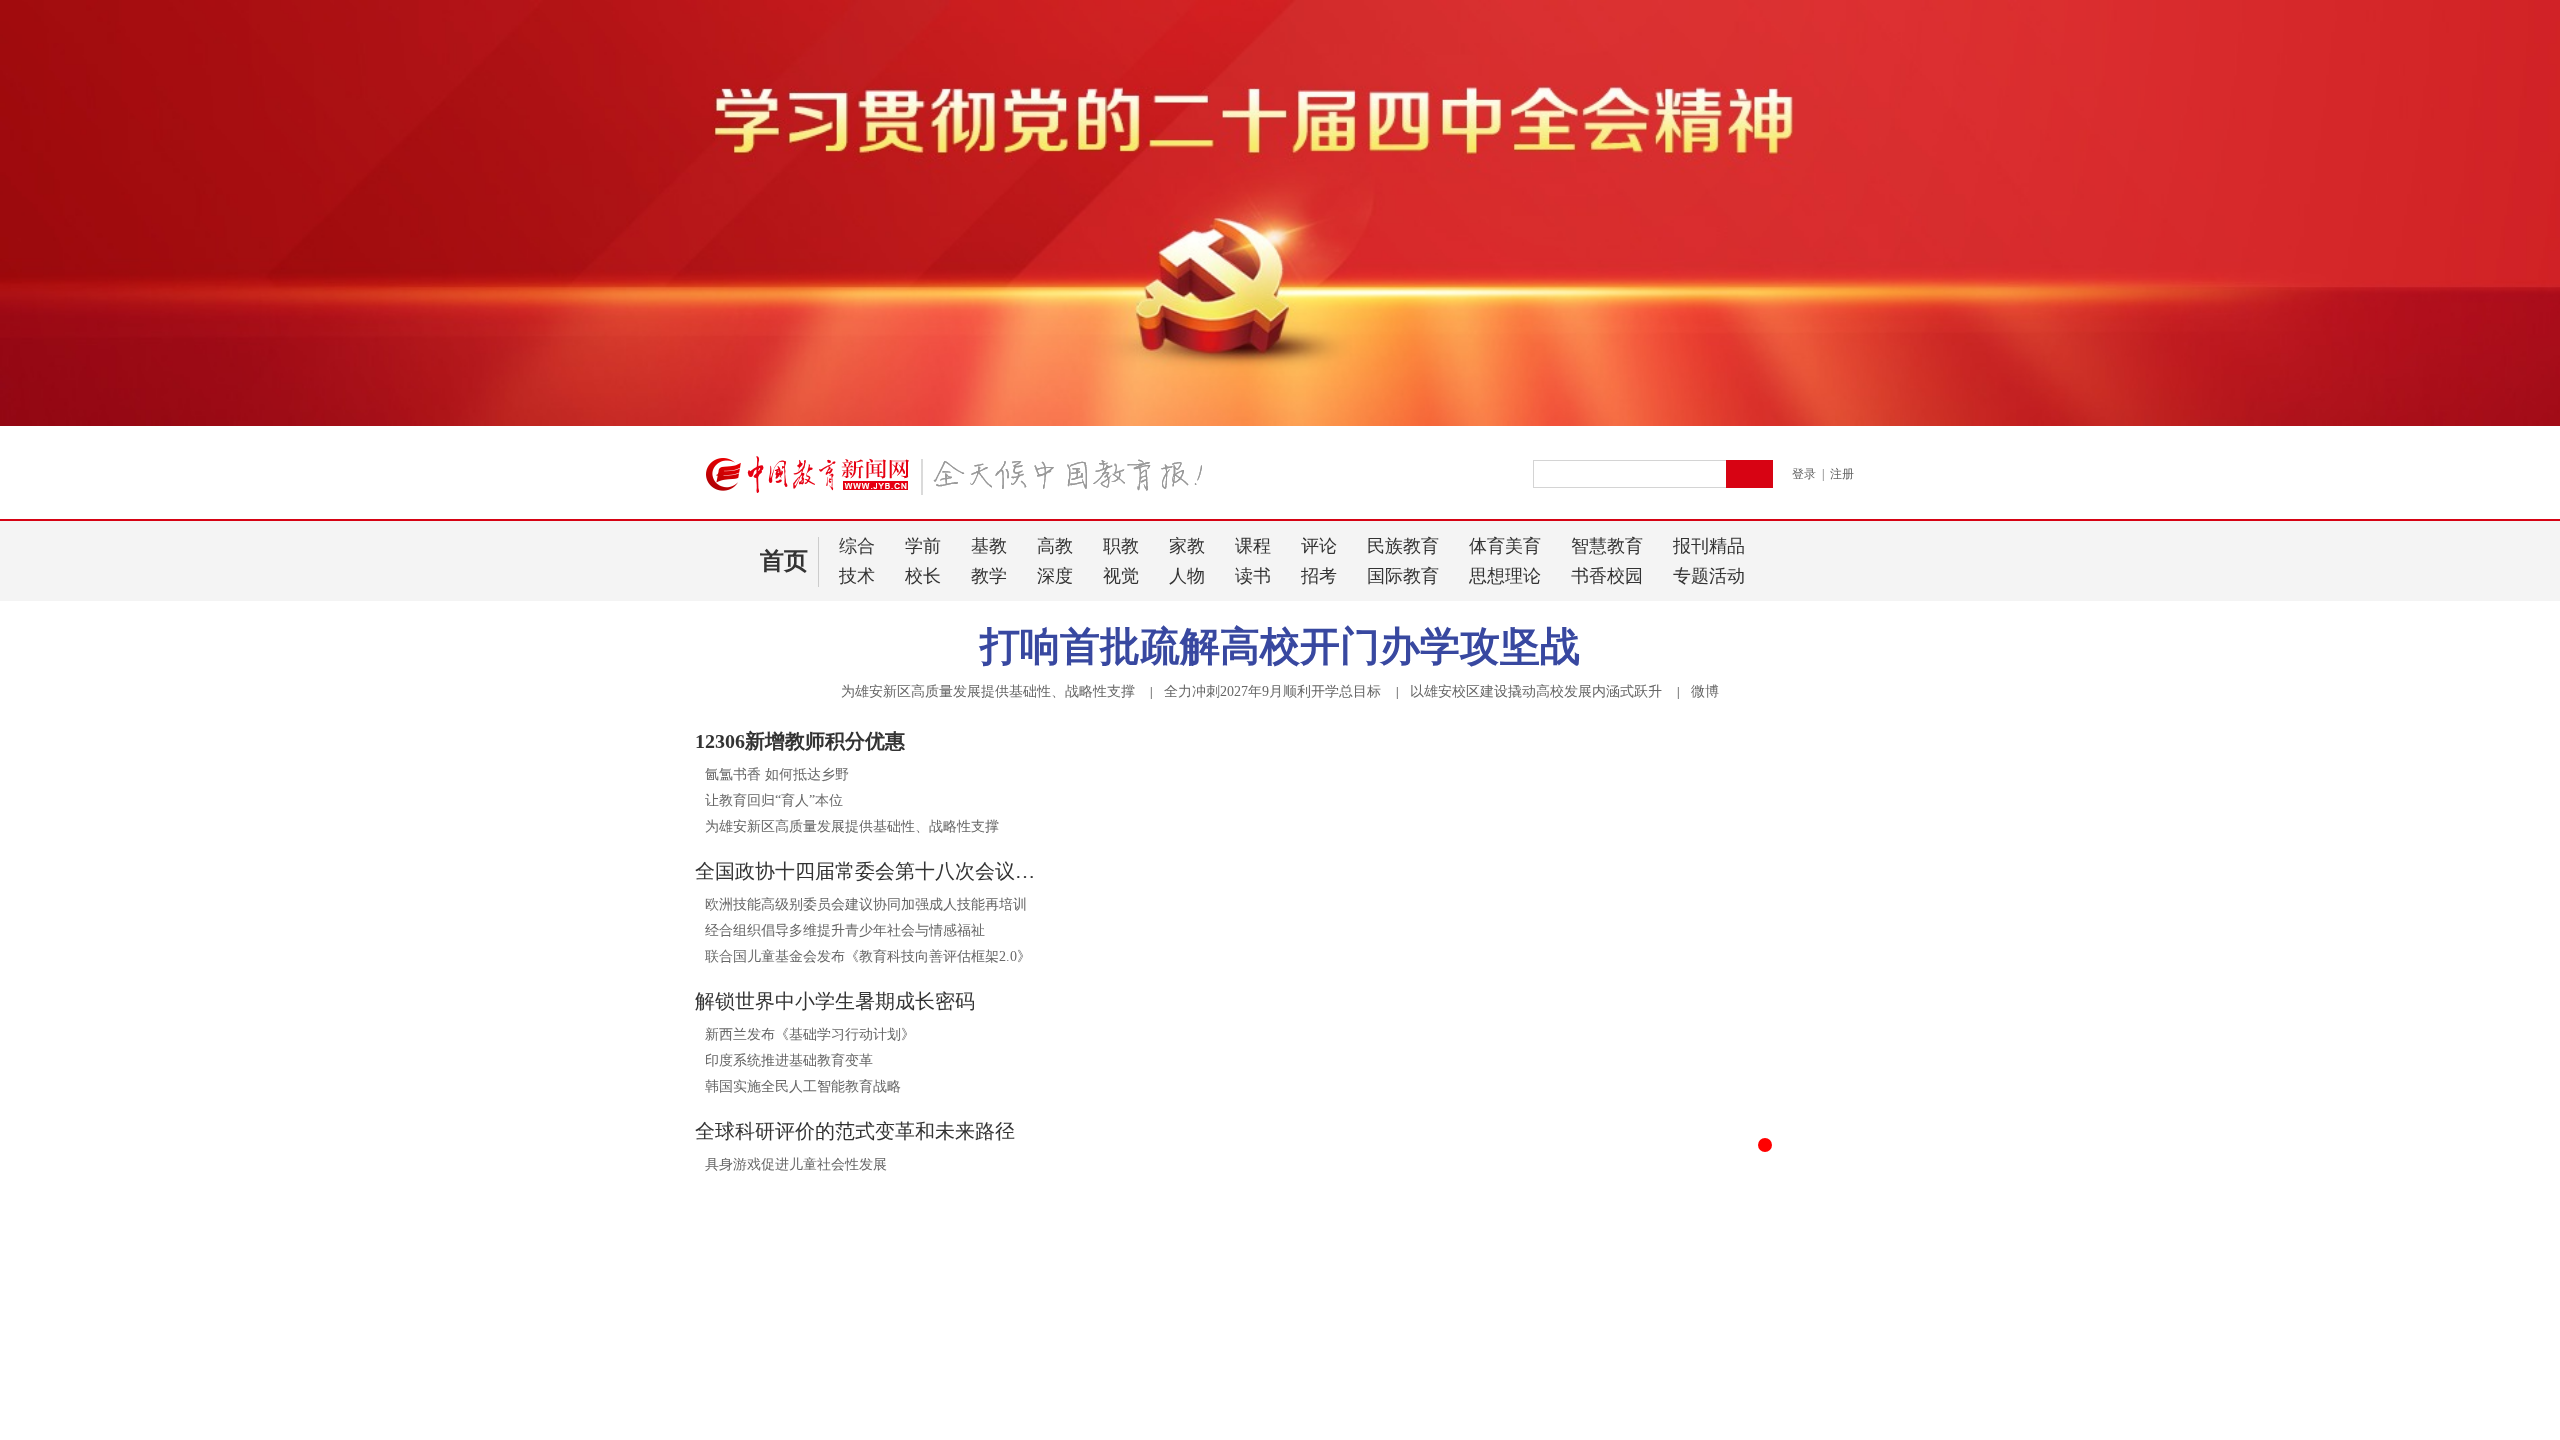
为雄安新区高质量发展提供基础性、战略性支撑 (988, 691)
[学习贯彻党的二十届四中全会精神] (1280, 422)
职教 (1121, 546)
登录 (1804, 474)
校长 (923, 576)
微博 (1705, 691)
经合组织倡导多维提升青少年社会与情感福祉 (845, 930)
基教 (989, 546)
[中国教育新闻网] (961, 483)
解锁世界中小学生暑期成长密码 (835, 1001)
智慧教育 (1607, 546)
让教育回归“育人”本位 (774, 800)
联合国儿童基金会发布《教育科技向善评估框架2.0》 (868, 956)
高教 (1055, 546)
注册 (1842, 474)
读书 (1253, 576)
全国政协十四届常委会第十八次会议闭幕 (870, 871)
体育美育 (1505, 546)
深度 (1055, 576)
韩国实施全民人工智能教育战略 (803, 1086)
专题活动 (1709, 576)
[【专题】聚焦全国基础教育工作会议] (1280, 1392)
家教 (1187, 546)
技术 (857, 576)
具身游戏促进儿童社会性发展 (796, 1164)
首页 (784, 561)
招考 (1319, 576)
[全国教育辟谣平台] (1682, 1392)
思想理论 (1505, 576)
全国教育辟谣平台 (1583, 1424)
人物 (1187, 576)
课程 (1253, 546)
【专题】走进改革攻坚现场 (811, 1424)
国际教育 (1403, 576)
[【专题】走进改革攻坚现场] (878, 1392)
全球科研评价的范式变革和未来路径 (855, 1131)
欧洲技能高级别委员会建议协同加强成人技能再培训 (866, 904)
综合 (857, 546)
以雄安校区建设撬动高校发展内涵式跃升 (1536, 691)
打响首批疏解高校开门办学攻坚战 (1280, 646)
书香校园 (1607, 576)
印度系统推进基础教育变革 (789, 1060)
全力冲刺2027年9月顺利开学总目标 (1272, 691)
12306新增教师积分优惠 (800, 741)
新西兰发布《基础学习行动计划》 (810, 1034)
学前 (923, 546)
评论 (1319, 546)
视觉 (1121, 576)
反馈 (2512, 1189)
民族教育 (1403, 546)
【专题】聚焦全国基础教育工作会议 (1245, 1424)
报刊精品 (1709, 546)
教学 (989, 576)
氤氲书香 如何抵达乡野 (777, 774)
